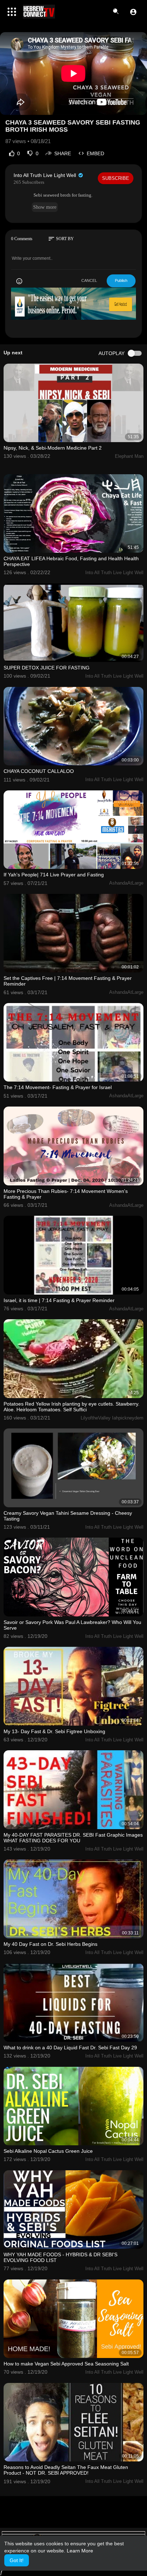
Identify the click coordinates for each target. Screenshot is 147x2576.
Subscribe (116, 178)
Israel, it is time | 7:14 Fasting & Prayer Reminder (59, 1300)
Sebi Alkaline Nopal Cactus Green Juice (48, 2151)
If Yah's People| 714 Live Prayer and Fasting (54, 875)
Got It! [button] (17, 2560)
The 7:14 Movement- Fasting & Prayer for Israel (58, 1087)
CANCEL (89, 280)
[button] (133, 12)
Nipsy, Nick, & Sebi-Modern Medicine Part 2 (53, 448)
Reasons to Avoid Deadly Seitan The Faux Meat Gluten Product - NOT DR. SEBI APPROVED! (66, 2470)
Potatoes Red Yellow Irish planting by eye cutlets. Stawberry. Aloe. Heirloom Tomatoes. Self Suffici (72, 1407)
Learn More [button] (80, 2551)
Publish (121, 280)
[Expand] (12, 12)
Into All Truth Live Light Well (45, 175)
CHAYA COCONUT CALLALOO (39, 771)
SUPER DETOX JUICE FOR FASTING (47, 668)
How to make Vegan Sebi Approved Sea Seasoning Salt (66, 2364)
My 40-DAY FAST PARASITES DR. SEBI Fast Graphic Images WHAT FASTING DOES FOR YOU (73, 1838)
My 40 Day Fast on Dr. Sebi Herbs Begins (50, 1944)
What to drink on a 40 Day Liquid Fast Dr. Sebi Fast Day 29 (70, 2048)
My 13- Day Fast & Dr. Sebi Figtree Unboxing (54, 1731)
